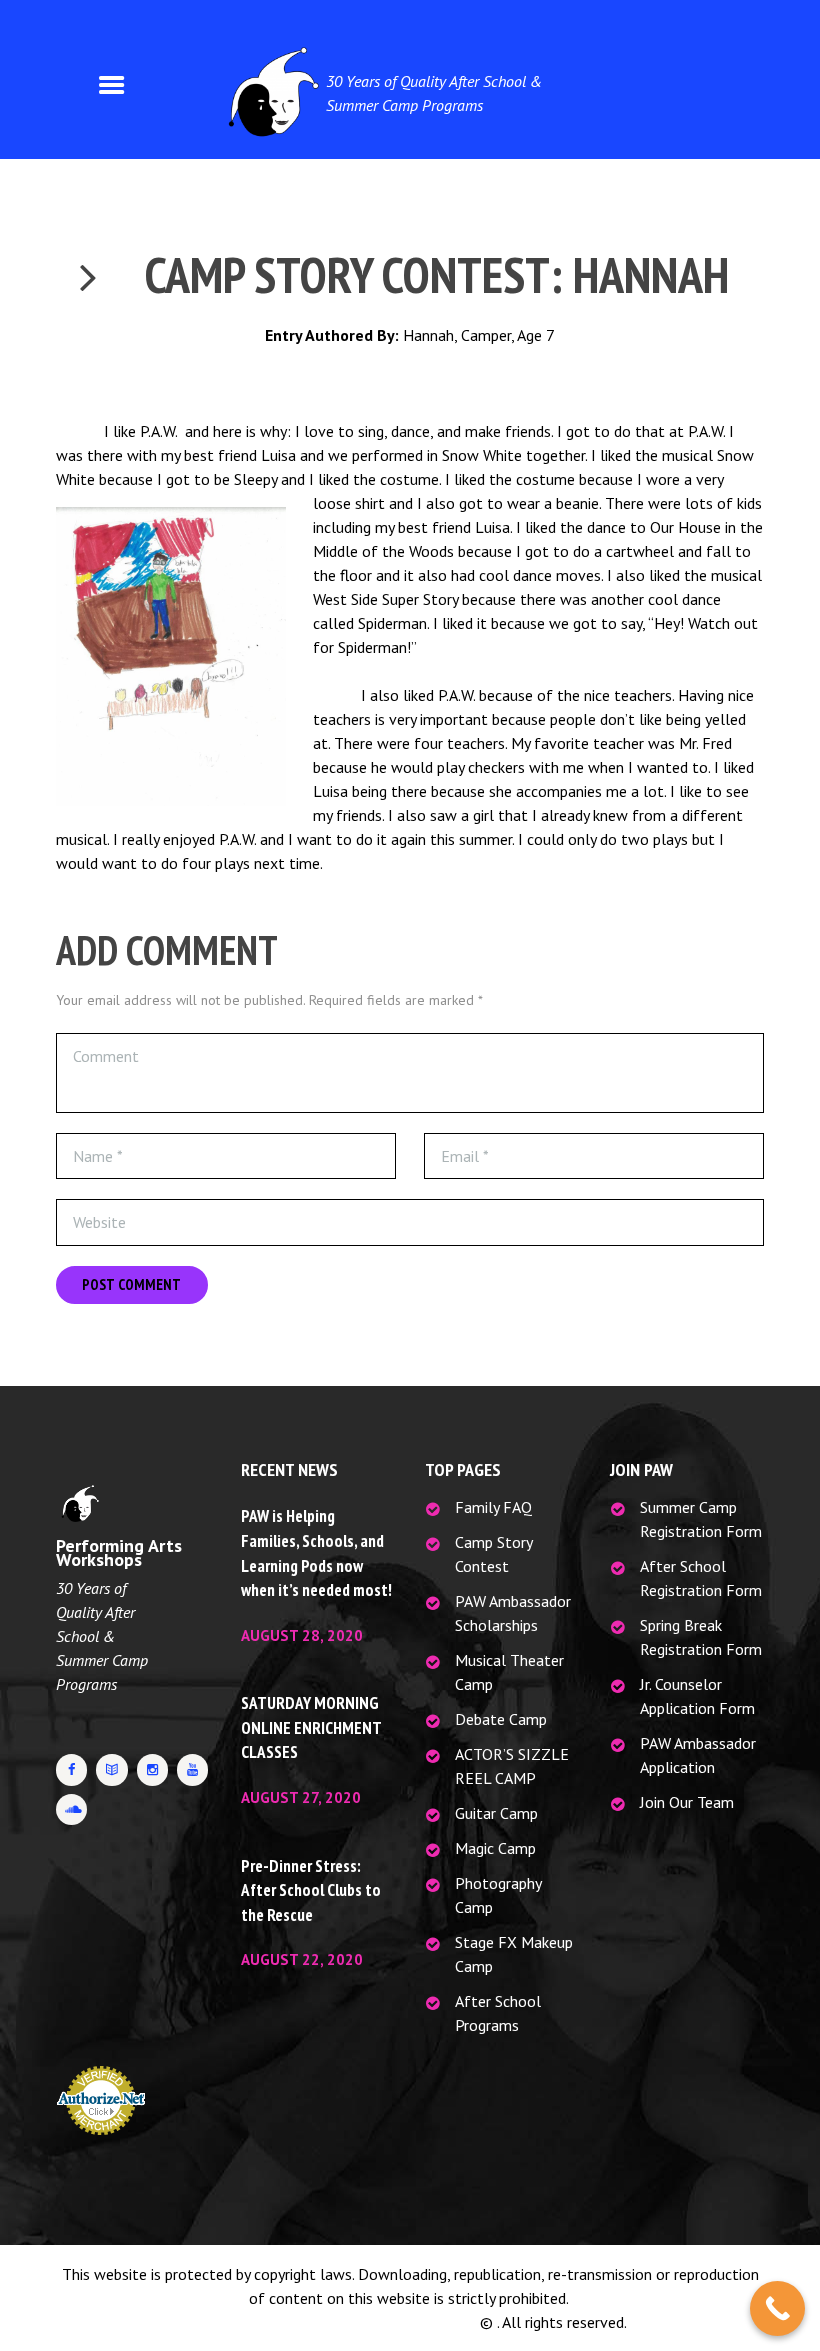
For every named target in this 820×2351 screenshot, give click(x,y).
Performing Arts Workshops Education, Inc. (335, 2322)
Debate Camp (501, 1719)
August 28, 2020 (302, 1635)
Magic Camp (495, 1848)
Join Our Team (687, 1802)
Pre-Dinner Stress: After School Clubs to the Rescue (311, 1890)
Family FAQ (493, 1507)
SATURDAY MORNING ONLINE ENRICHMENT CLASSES (311, 1727)
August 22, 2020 (302, 1959)
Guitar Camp (496, 1813)
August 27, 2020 (301, 1797)
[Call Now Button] (777, 2308)
